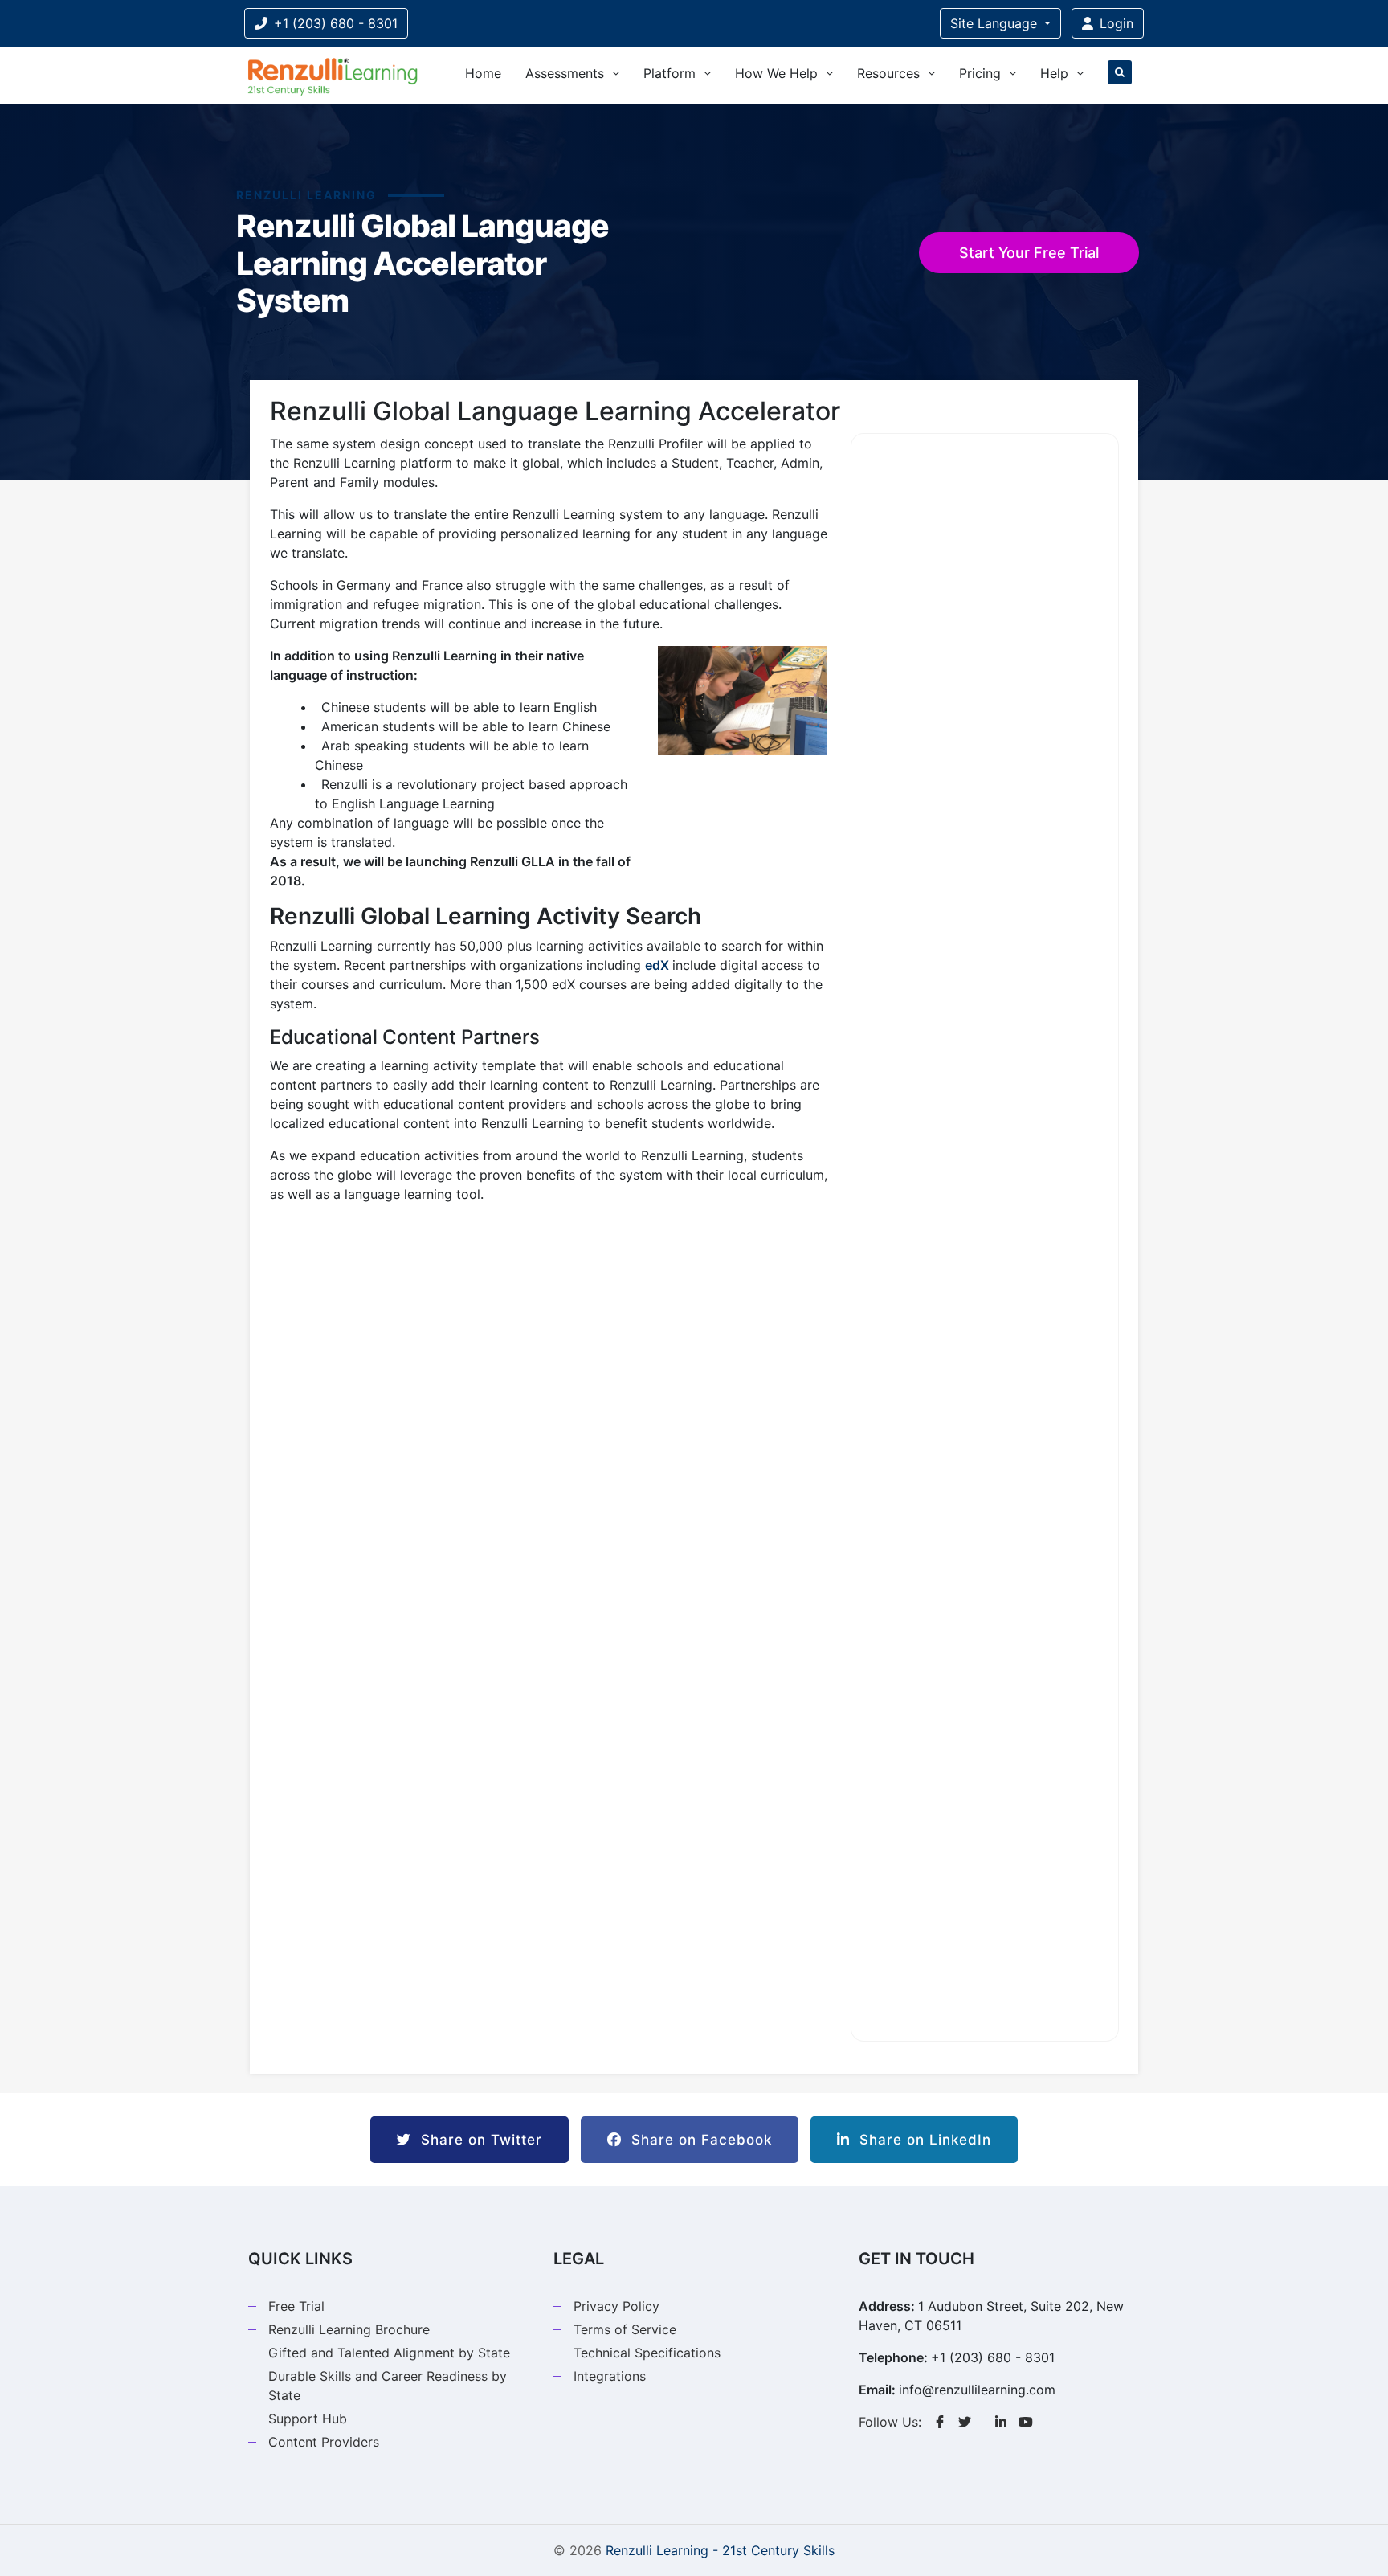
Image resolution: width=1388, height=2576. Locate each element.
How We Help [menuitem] (776, 73)
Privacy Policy (616, 2306)
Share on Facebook (697, 2140)
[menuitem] (1120, 76)
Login (1117, 23)
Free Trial (296, 2306)
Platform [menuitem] (670, 73)
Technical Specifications (647, 2353)
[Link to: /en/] (333, 76)
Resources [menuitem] (888, 73)
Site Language (996, 23)
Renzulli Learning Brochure (349, 2329)
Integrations (610, 2376)
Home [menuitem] (483, 73)
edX (657, 965)
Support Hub (308, 2419)
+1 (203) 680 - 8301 (336, 23)
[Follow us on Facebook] (940, 2422)
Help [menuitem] (1054, 73)
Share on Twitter (477, 2140)
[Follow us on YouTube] (1026, 2422)
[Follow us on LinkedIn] (1001, 2422)
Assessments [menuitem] (565, 73)
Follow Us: (890, 2422)
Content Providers (324, 2442)
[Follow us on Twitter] (965, 2422)
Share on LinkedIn (921, 2140)
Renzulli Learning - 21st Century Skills (720, 2550)
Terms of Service (625, 2329)
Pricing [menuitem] (980, 73)
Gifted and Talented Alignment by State (389, 2353)
